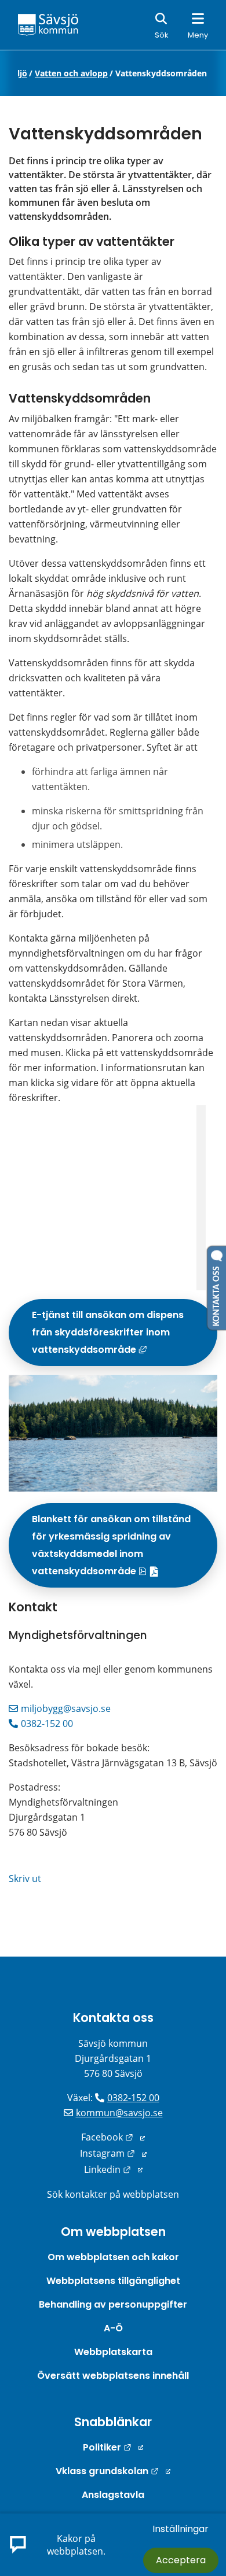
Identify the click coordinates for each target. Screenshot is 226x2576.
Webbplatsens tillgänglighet (113, 2281)
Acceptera (181, 2560)
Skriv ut (25, 1879)
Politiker (113, 2447)
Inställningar (181, 2529)
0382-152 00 (47, 1724)
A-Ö (113, 2328)
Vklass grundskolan (113, 2471)
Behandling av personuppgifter (113, 2304)
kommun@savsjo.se (119, 2113)
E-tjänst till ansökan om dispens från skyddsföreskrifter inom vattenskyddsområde (125, 1337)
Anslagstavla (113, 2495)
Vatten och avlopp (71, 73)
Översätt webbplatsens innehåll (113, 2376)
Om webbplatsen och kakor (113, 2257)
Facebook (113, 2137)
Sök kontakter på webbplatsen (113, 2194)
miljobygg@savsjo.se (66, 1708)
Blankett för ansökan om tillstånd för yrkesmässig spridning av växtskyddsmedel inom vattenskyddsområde (125, 1549)
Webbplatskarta (113, 2352)
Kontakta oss (113, 2018)
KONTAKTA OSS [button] (217, 1294)
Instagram (113, 2153)
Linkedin (113, 2169)
